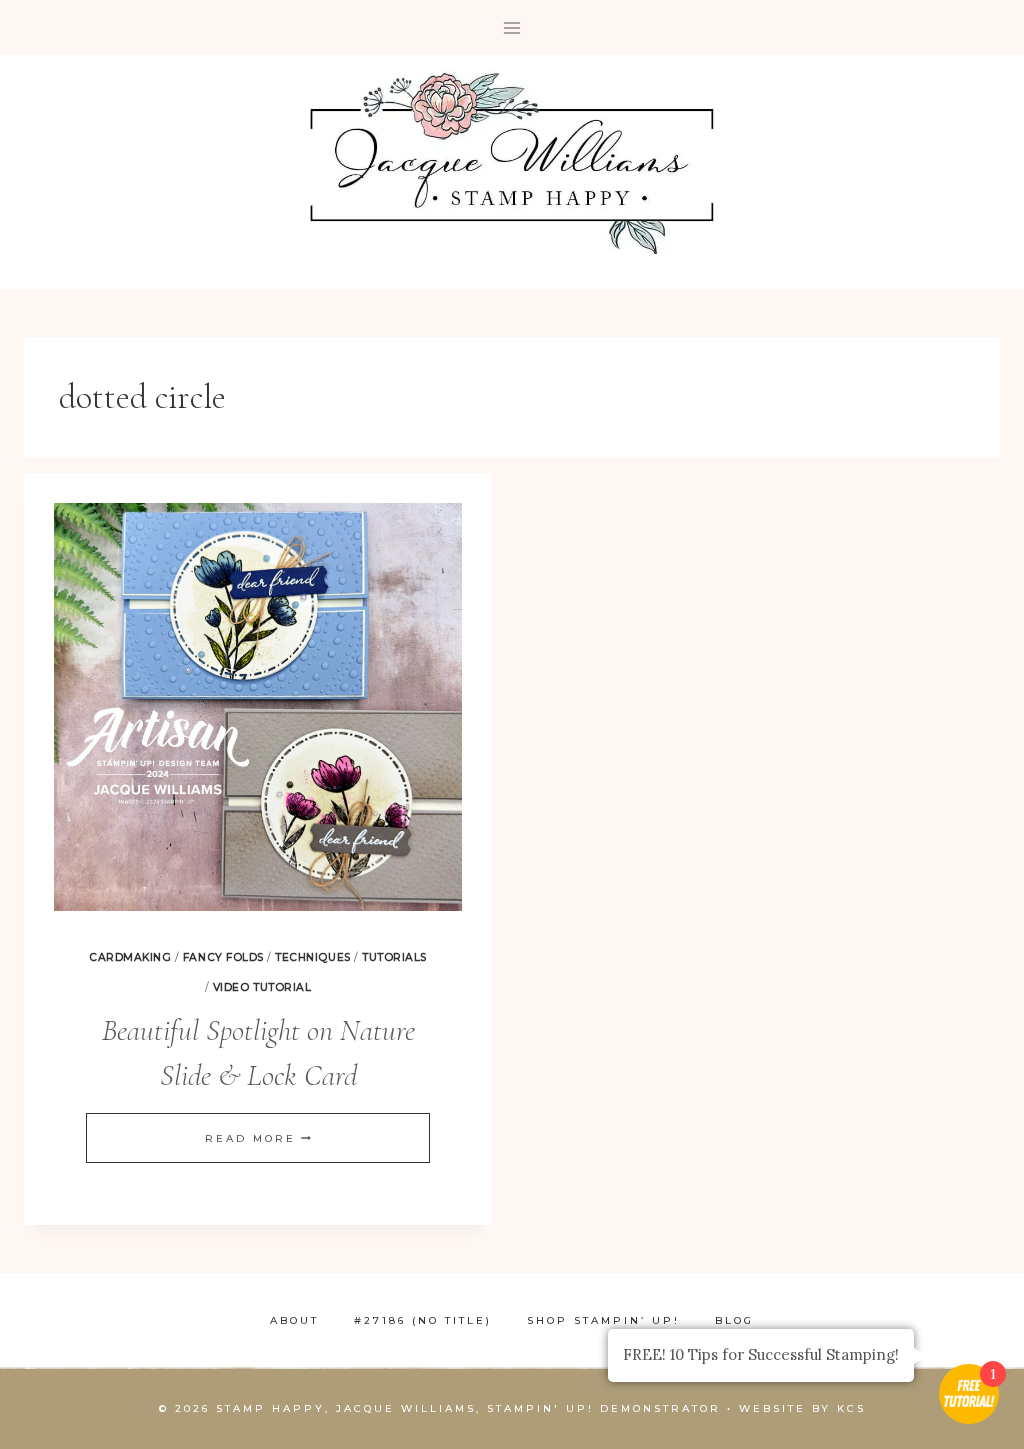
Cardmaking (130, 957)
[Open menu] (512, 27)
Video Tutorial (262, 987)
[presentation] (258, 707)
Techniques (312, 957)
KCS (851, 1408)
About (294, 1320)
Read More (258, 1138)
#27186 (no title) (423, 1320)
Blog (734, 1320)
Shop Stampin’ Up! (603, 1320)
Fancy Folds (223, 957)
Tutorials (394, 957)
